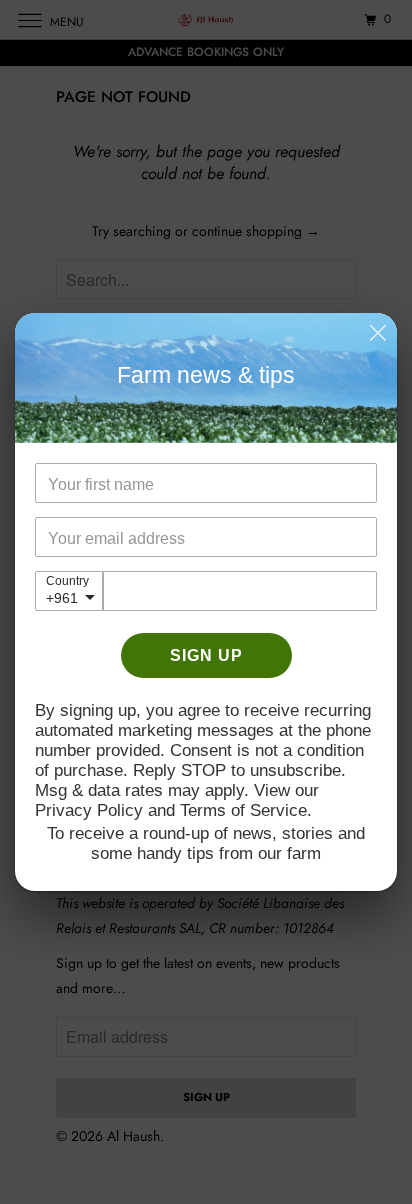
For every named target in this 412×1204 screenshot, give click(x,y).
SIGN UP (206, 655)
